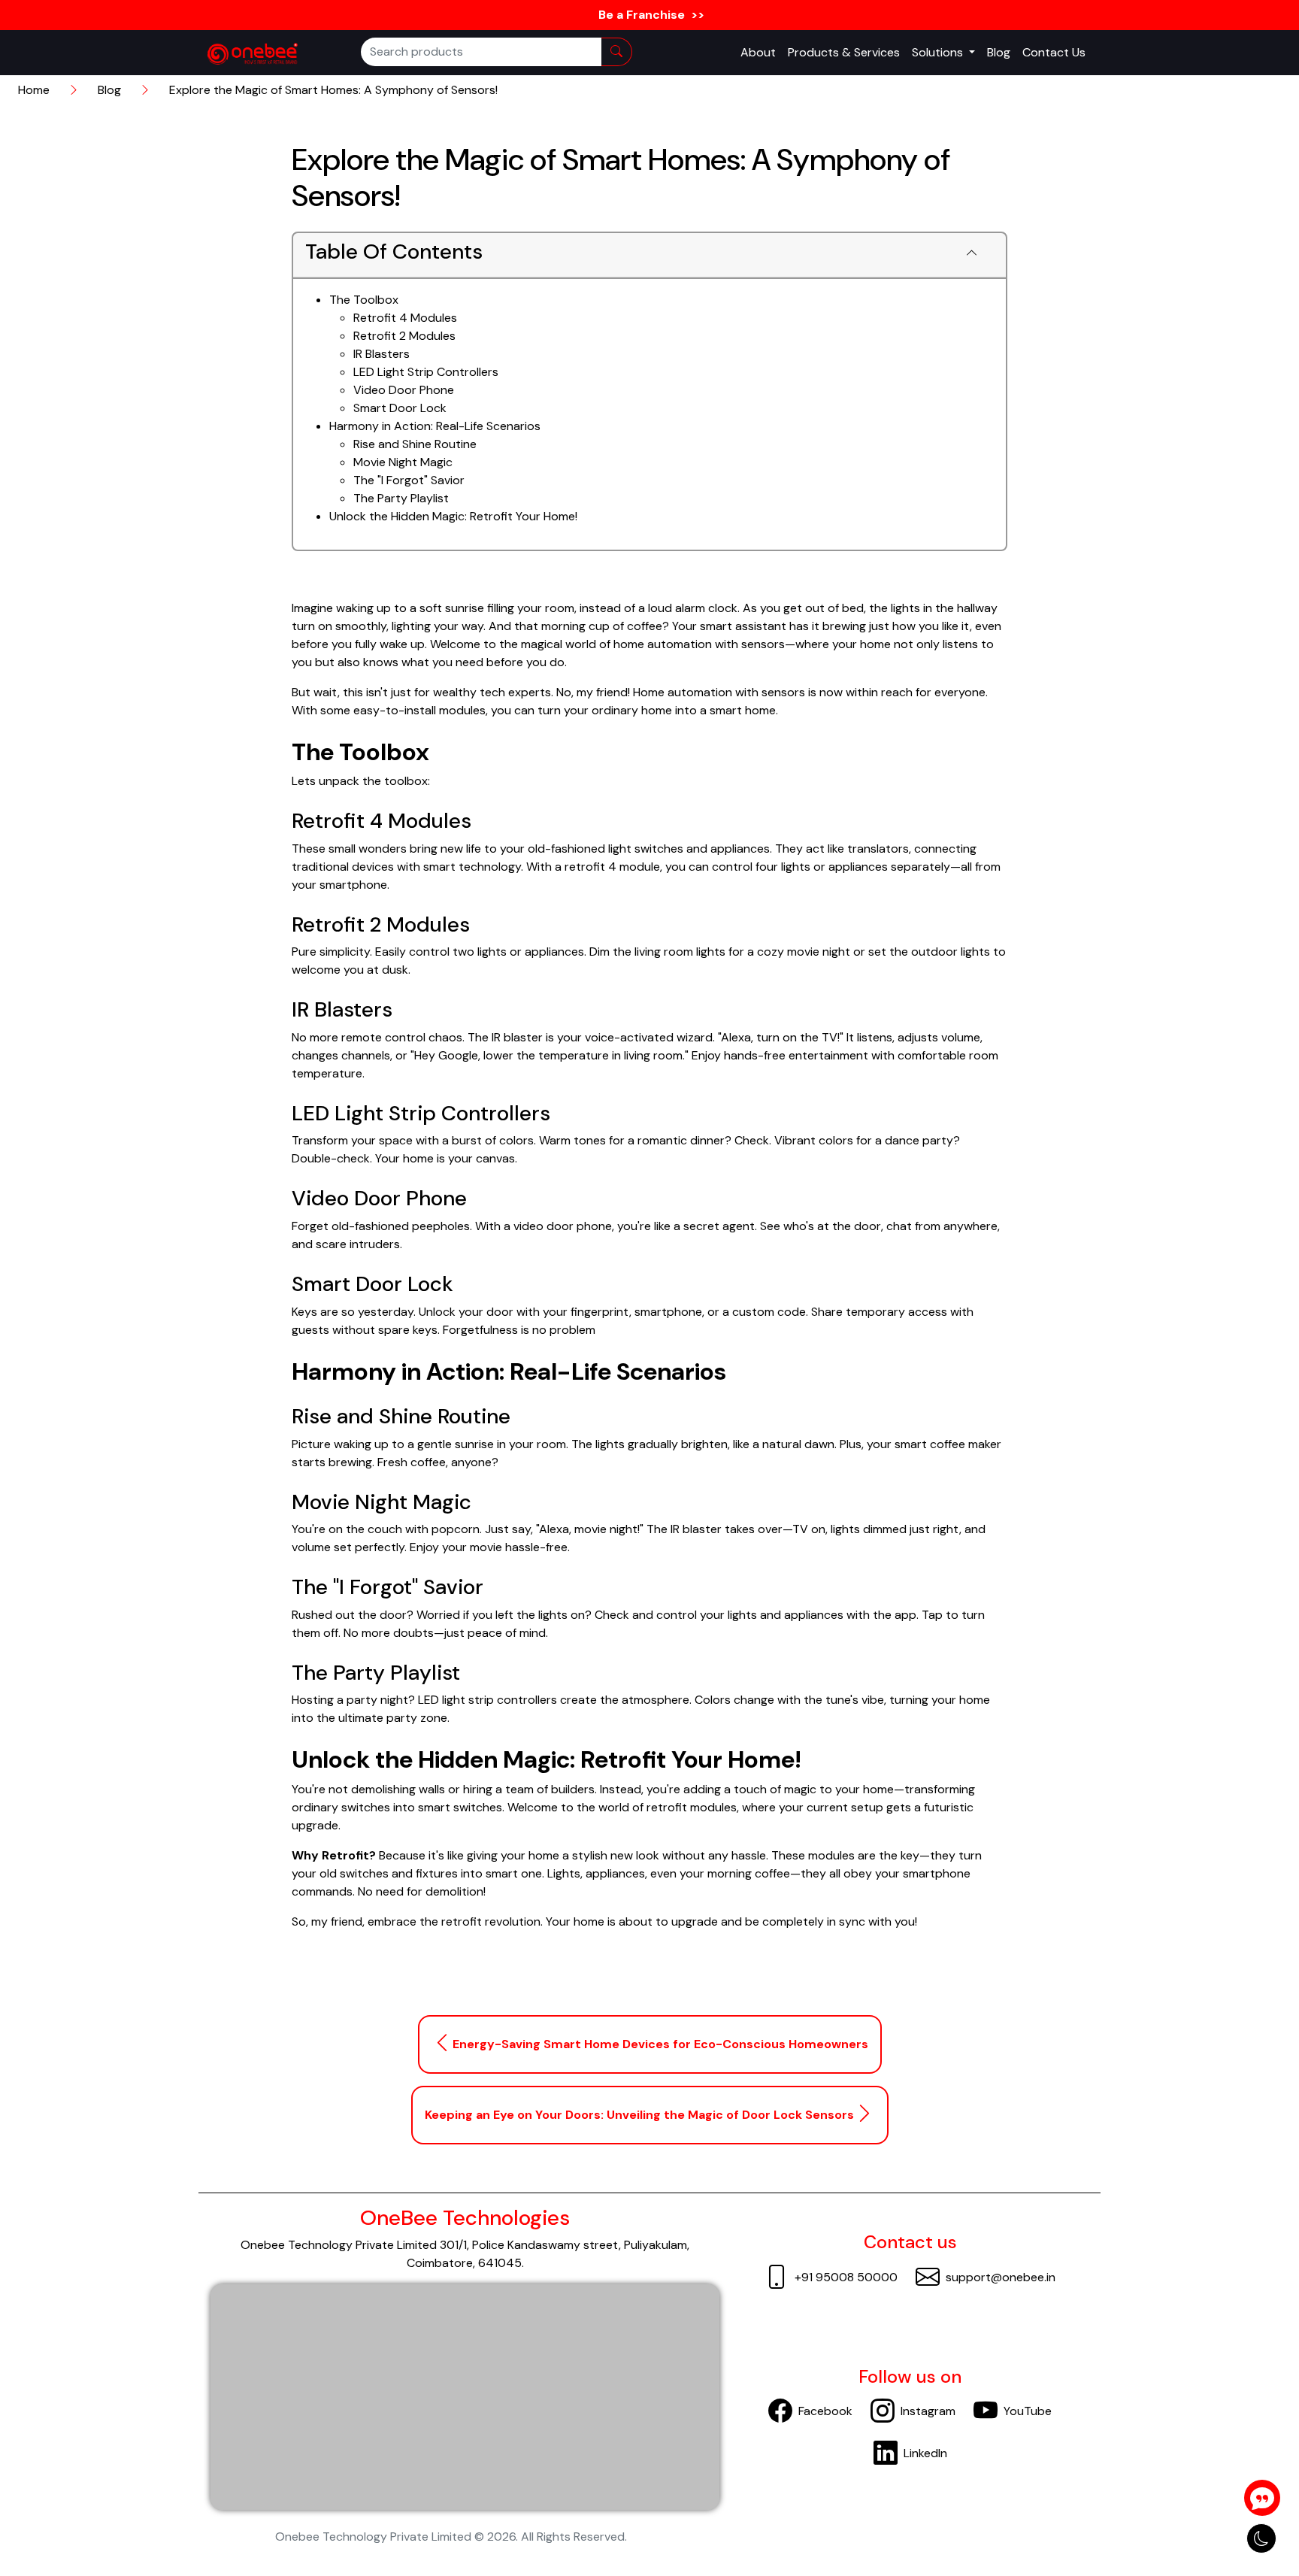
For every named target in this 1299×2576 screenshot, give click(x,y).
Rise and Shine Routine (415, 444)
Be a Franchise (650, 15)
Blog (999, 52)
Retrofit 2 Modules (404, 336)
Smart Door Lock (400, 408)
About (758, 52)
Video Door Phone (404, 390)
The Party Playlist (401, 498)
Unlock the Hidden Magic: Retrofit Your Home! (453, 516)
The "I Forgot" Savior (409, 480)
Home (34, 90)
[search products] (617, 52)
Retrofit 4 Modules (405, 318)
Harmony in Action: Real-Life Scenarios (435, 426)
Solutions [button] (939, 52)
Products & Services (844, 52)
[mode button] (1261, 2538)
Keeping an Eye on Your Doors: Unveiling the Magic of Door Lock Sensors (639, 2115)
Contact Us (1054, 52)
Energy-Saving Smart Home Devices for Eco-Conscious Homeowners (660, 2044)
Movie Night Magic (403, 462)
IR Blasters (382, 354)
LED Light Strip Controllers (426, 372)
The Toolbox (364, 300)
